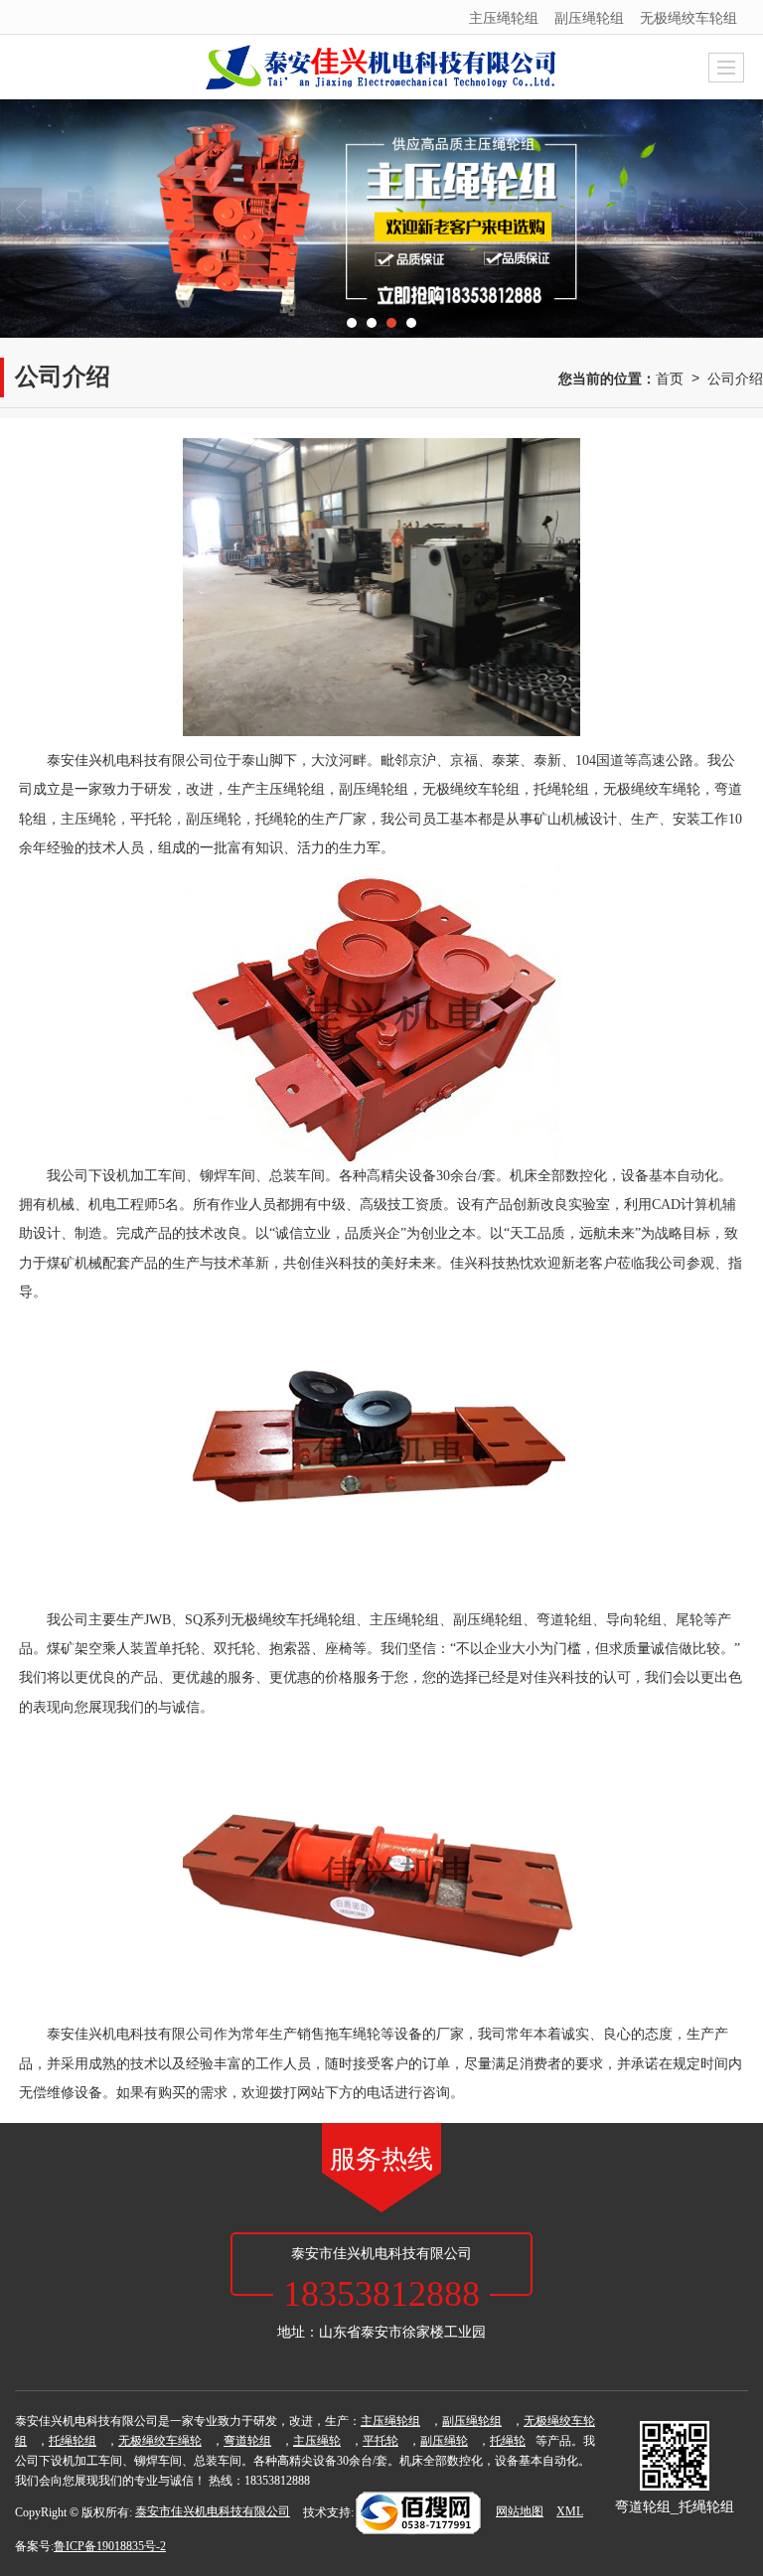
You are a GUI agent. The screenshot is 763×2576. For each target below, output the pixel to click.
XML (570, 2511)
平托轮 (151, 819)
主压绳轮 (88, 819)
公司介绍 (735, 378)
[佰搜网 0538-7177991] (418, 2511)
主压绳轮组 (504, 17)
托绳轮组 (561, 789)
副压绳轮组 (589, 17)
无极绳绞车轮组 (688, 17)
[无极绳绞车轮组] (381, 1456)
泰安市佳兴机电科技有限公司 (213, 2511)
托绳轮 (276, 819)
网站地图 (520, 2511)
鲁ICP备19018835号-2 (110, 2546)
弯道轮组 (247, 2441)
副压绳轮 (214, 819)
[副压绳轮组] (381, 219)
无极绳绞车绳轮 (652, 789)
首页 (670, 378)
